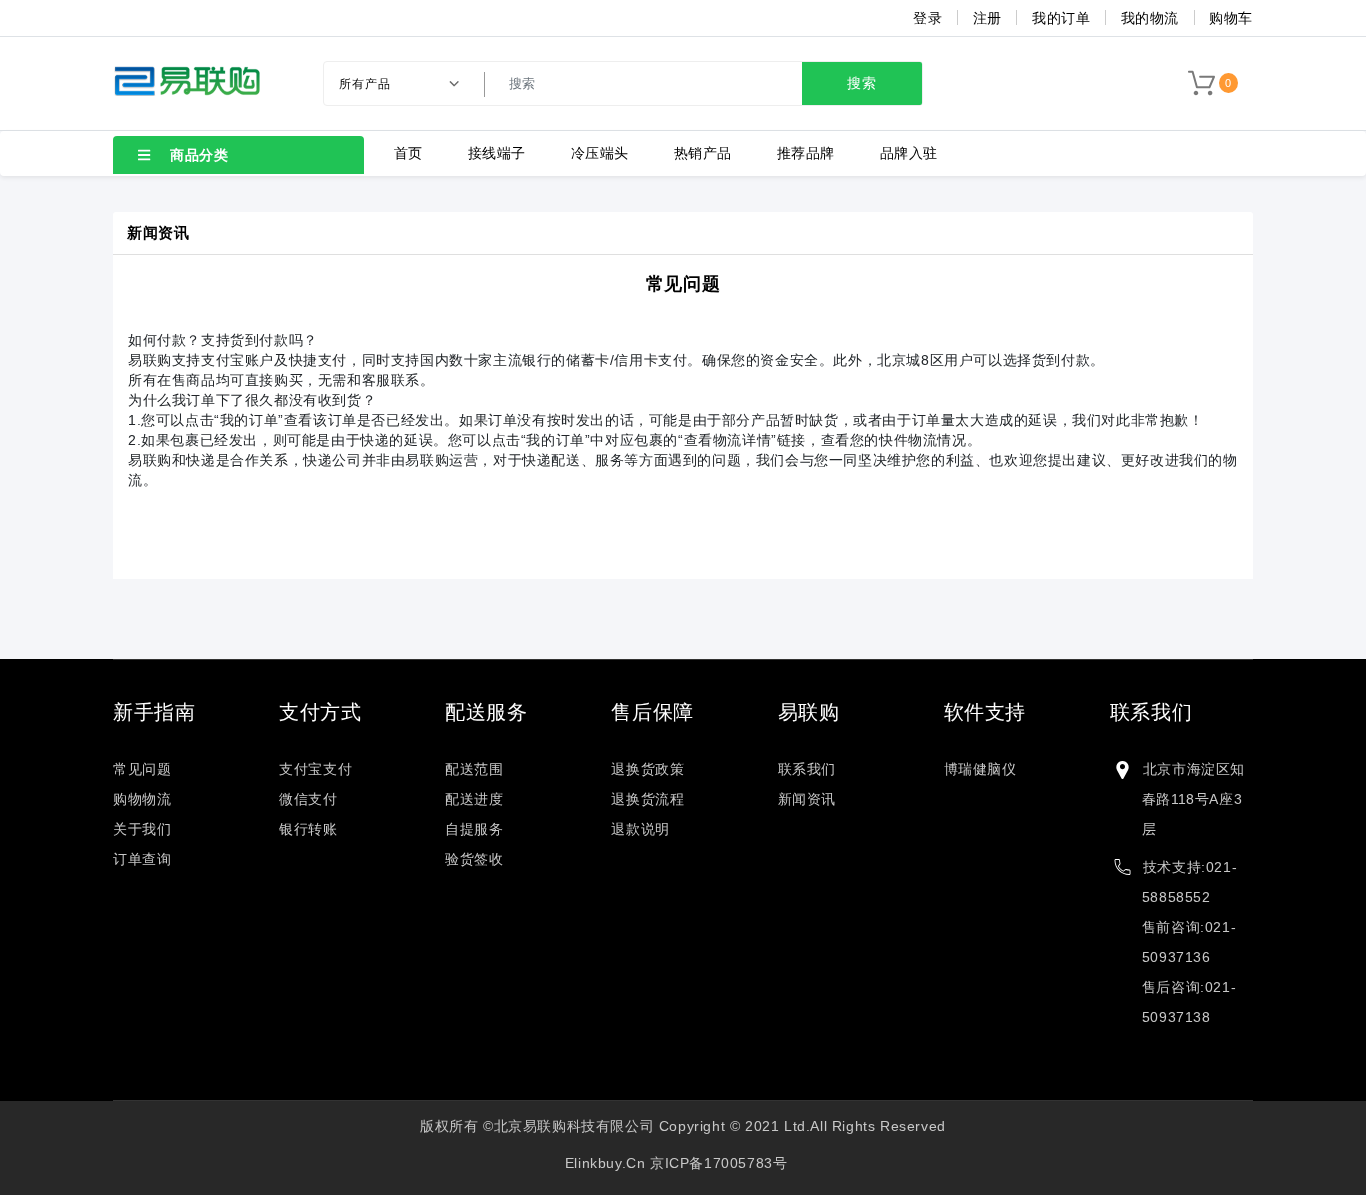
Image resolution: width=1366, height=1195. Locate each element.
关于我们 (142, 829)
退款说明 (640, 829)
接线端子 (497, 153)
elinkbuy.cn (605, 1163)
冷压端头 (600, 153)
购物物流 (142, 799)
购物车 (1231, 18)
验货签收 (474, 859)
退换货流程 (647, 799)
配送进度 (474, 799)
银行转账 (308, 829)
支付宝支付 (315, 769)
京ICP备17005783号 (718, 1163)
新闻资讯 (807, 799)
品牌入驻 (909, 153)
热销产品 (703, 153)
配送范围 (474, 769)
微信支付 (308, 799)
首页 (408, 153)
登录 (927, 18)
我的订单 (1061, 18)
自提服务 (474, 829)
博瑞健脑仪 (980, 769)
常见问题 (683, 284)
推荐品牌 (806, 153)
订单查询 (142, 859)
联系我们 (807, 769)
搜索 (862, 83)
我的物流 (1150, 18)
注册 (987, 18)
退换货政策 (647, 769)
